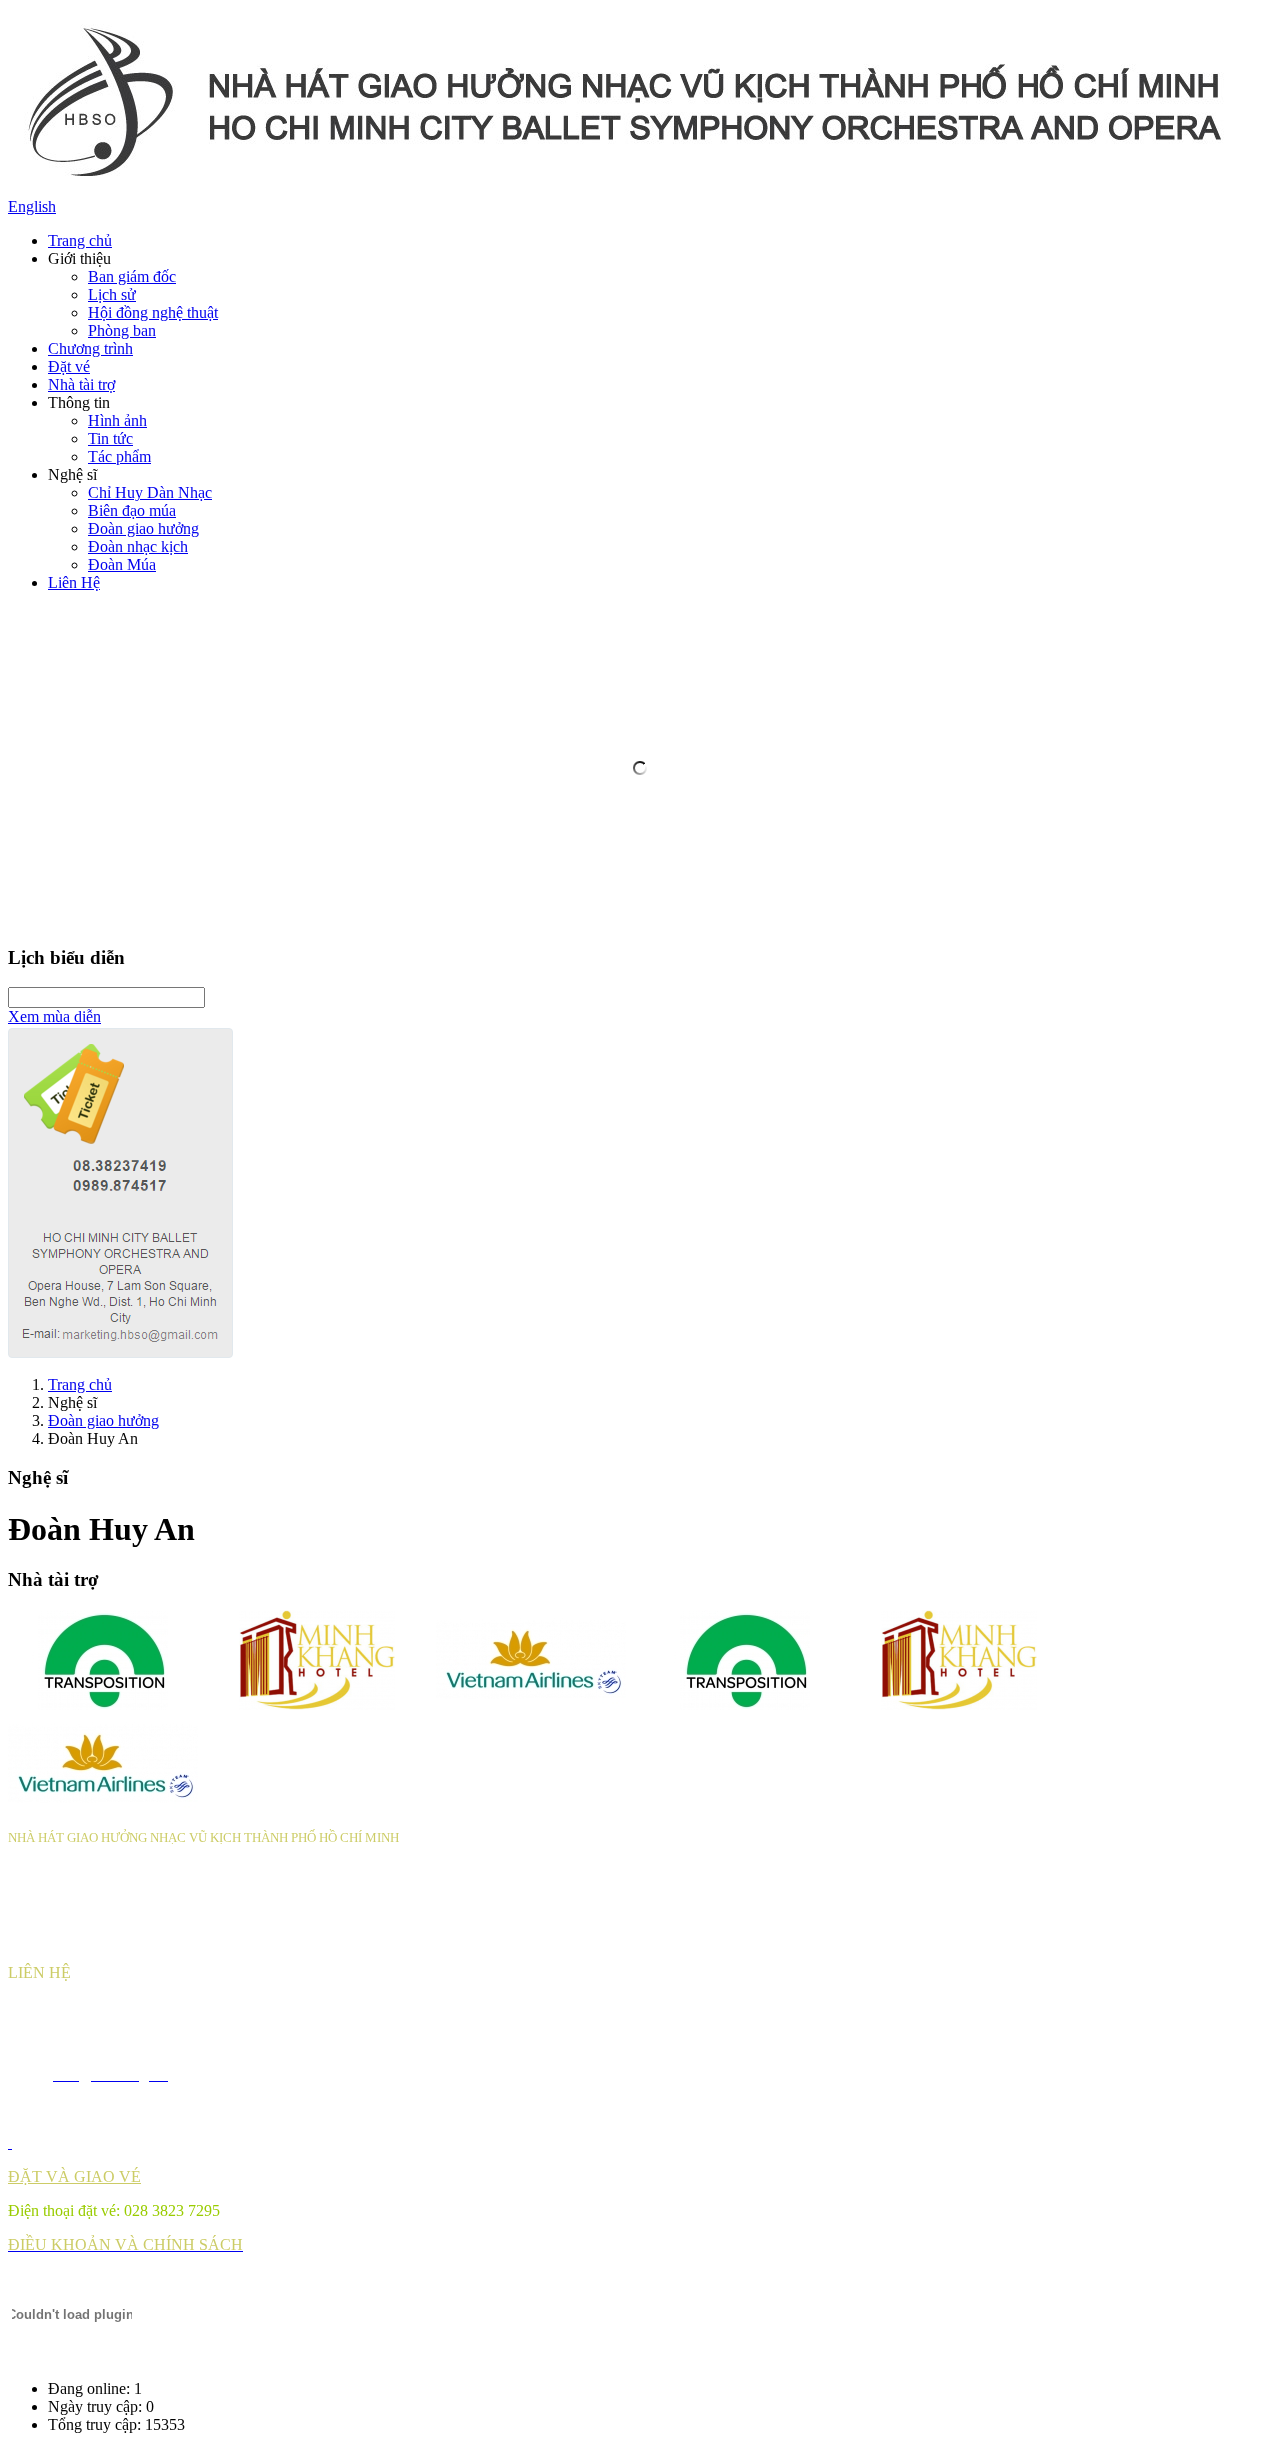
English (32, 206)
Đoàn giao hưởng (143, 528)
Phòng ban (122, 330)
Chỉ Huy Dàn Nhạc (150, 492)
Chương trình (90, 348)
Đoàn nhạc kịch (138, 546)
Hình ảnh (117, 420)
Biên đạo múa (132, 510)
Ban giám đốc (132, 276)
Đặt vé (69, 366)
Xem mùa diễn (54, 1016)
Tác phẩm (119, 456)
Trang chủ (80, 240)
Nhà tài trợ (81, 384)
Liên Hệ (74, 582)
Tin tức (110, 438)
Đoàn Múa (122, 564)
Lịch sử (112, 294)
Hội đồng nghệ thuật (153, 312)
